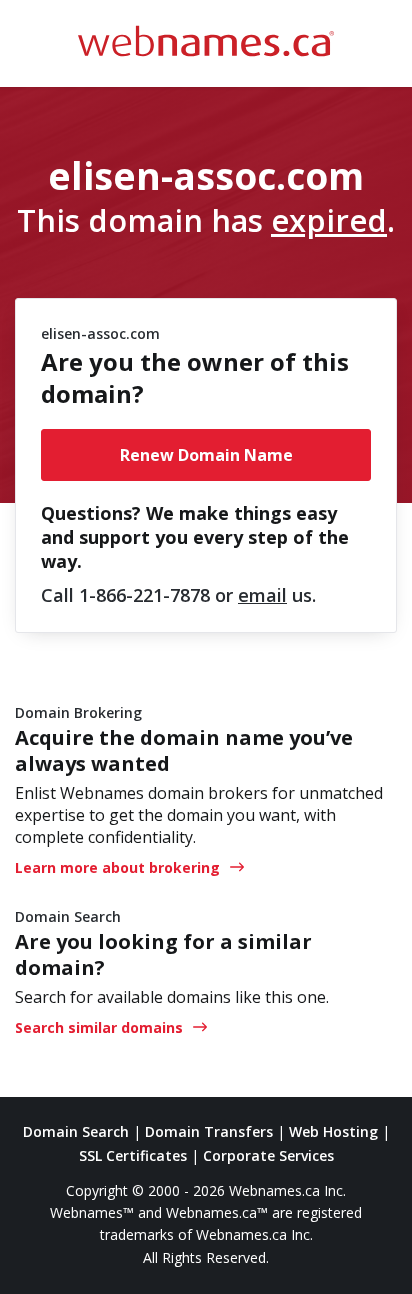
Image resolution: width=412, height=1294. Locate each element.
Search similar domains (99, 1027)
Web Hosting (333, 1131)
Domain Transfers (209, 1131)
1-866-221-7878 (144, 595)
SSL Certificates (133, 1155)
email (262, 595)
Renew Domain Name (206, 455)
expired (329, 220)
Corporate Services (268, 1155)
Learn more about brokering (117, 867)
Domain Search (76, 1131)
